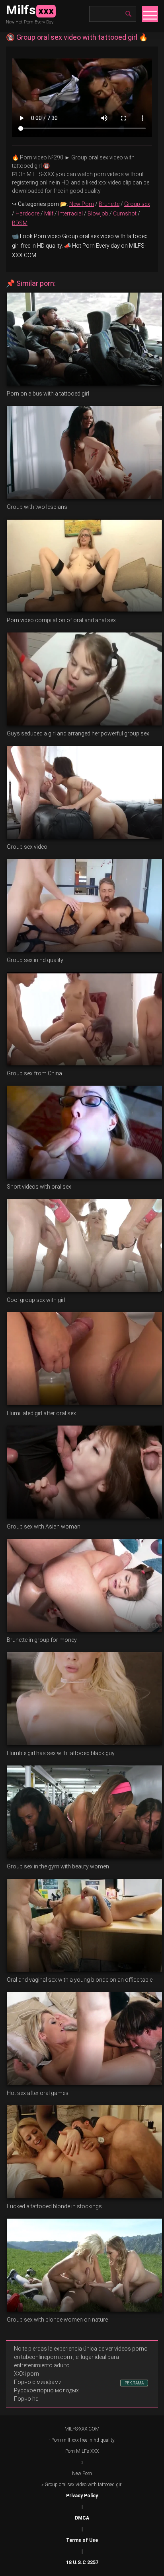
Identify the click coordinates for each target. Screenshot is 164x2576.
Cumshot (125, 213)
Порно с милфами (38, 2382)
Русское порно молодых (46, 2390)
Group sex (137, 204)
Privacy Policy (82, 2496)
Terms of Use (82, 2540)
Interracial (70, 213)
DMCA (82, 2518)
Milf (49, 213)
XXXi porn (26, 2374)
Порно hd (26, 2399)
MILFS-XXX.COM (82, 2429)
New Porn (82, 204)
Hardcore (27, 213)
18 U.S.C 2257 (82, 2562)
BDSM (20, 223)
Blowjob (98, 213)
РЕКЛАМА (134, 2383)
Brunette (109, 204)
